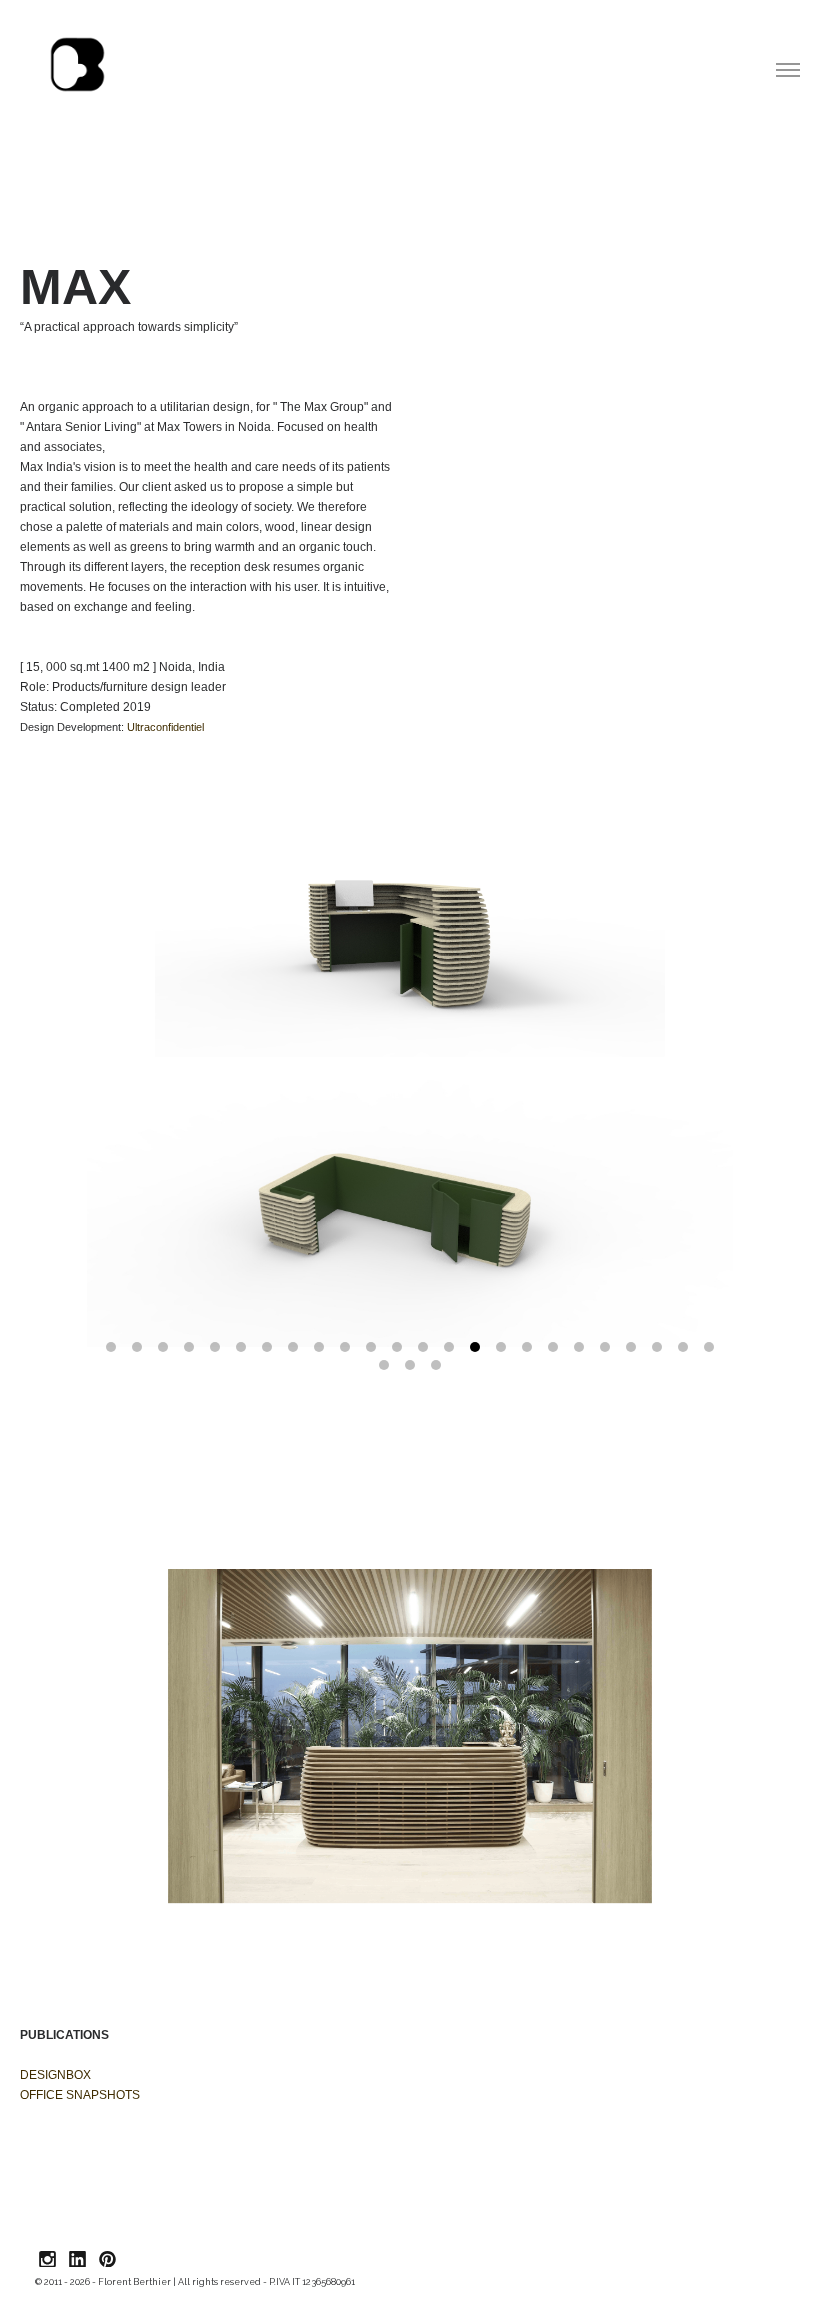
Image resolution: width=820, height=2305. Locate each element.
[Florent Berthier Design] (77, 65)
